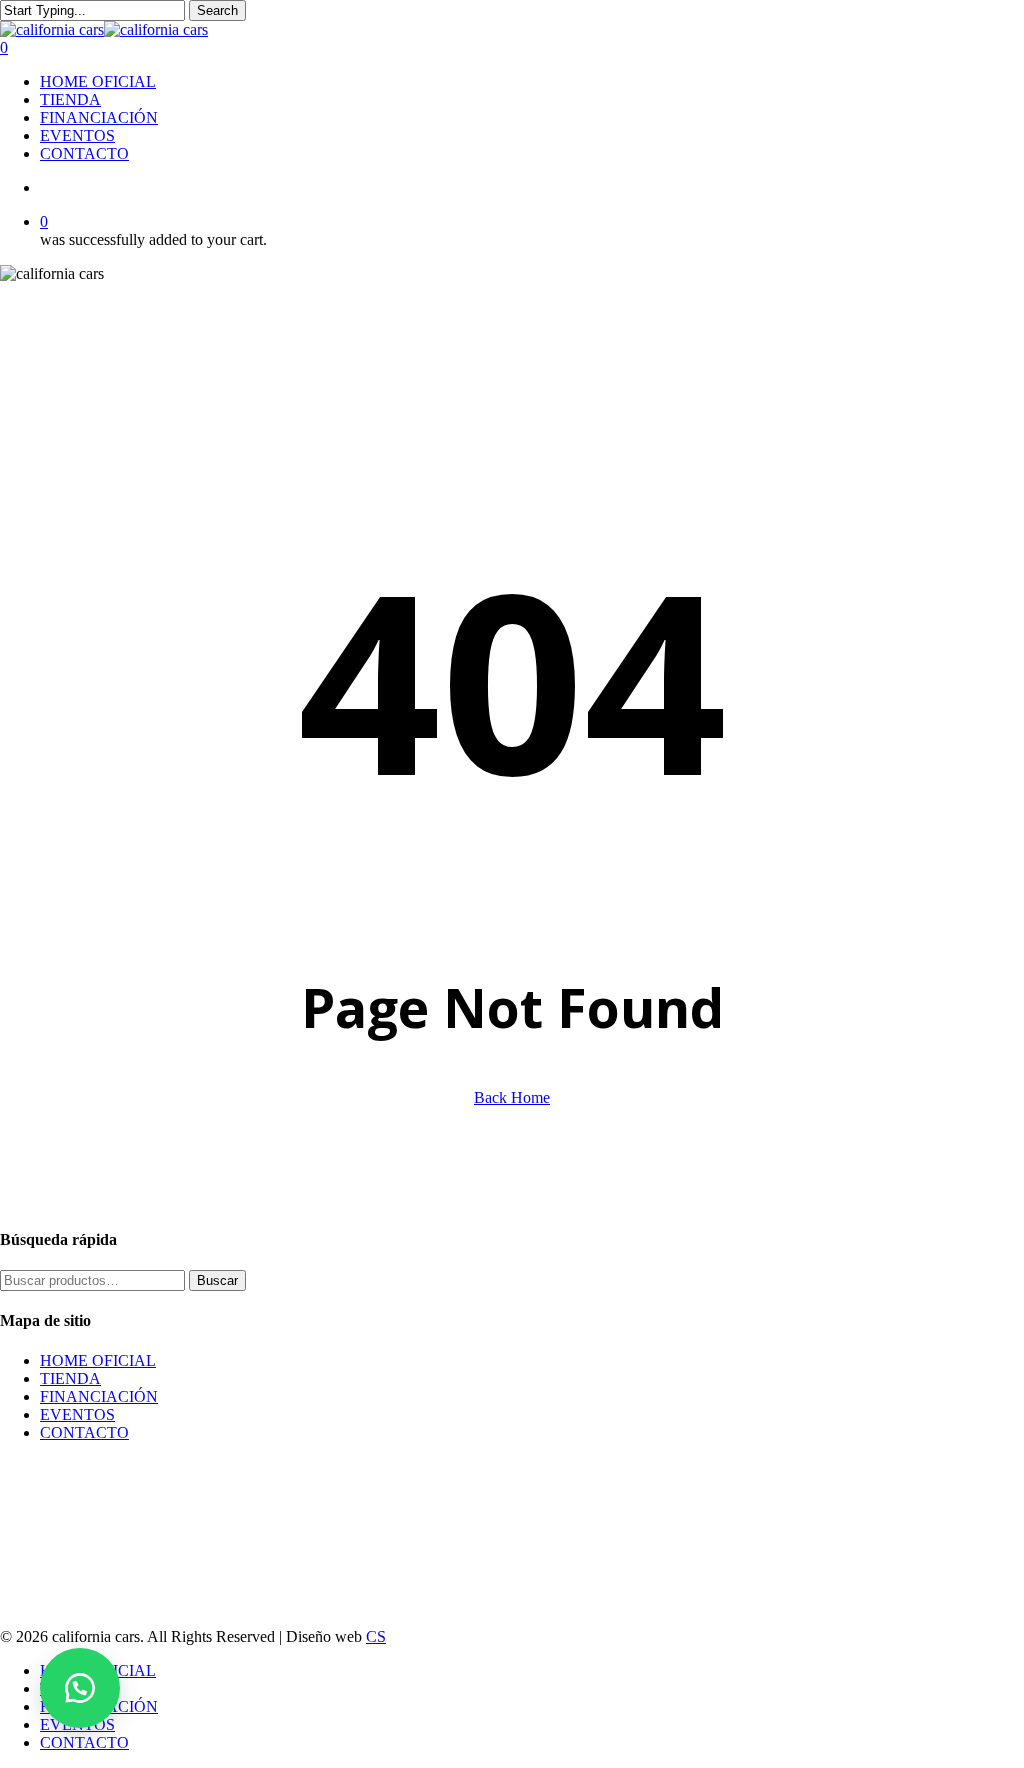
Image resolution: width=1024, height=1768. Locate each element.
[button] (80, 1688)
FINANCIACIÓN (99, 1396)
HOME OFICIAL (98, 1360)
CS (376, 1636)
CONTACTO (84, 1432)
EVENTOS (77, 1414)
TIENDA (70, 1378)
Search (217, 10)
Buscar (217, 1280)
